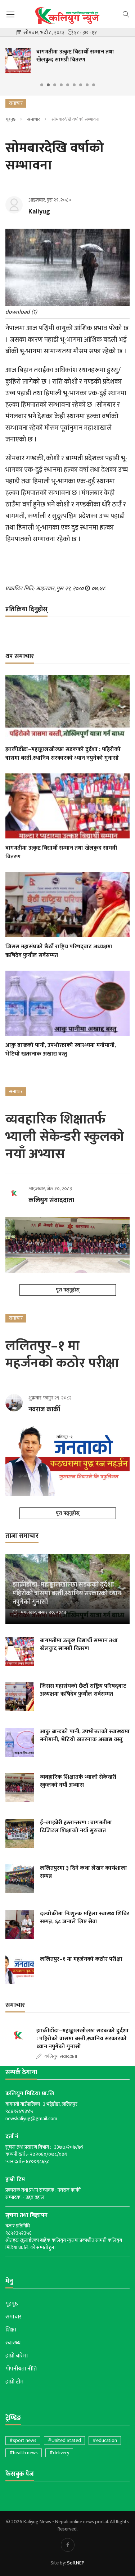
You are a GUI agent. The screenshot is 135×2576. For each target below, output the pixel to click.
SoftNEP (76, 2563)
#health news (24, 2453)
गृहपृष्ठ (10, 119)
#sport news (23, 2440)
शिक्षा (11, 2330)
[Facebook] (68, 2545)
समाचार (33, 119)
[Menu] (10, 15)
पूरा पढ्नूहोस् (68, 1290)
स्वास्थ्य (13, 2343)
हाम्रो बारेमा (17, 2356)
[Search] (126, 14)
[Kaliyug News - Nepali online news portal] (67, 16)
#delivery (59, 2453)
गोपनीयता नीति (21, 2369)
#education (105, 2440)
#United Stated (64, 2440)
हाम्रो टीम (14, 2382)
